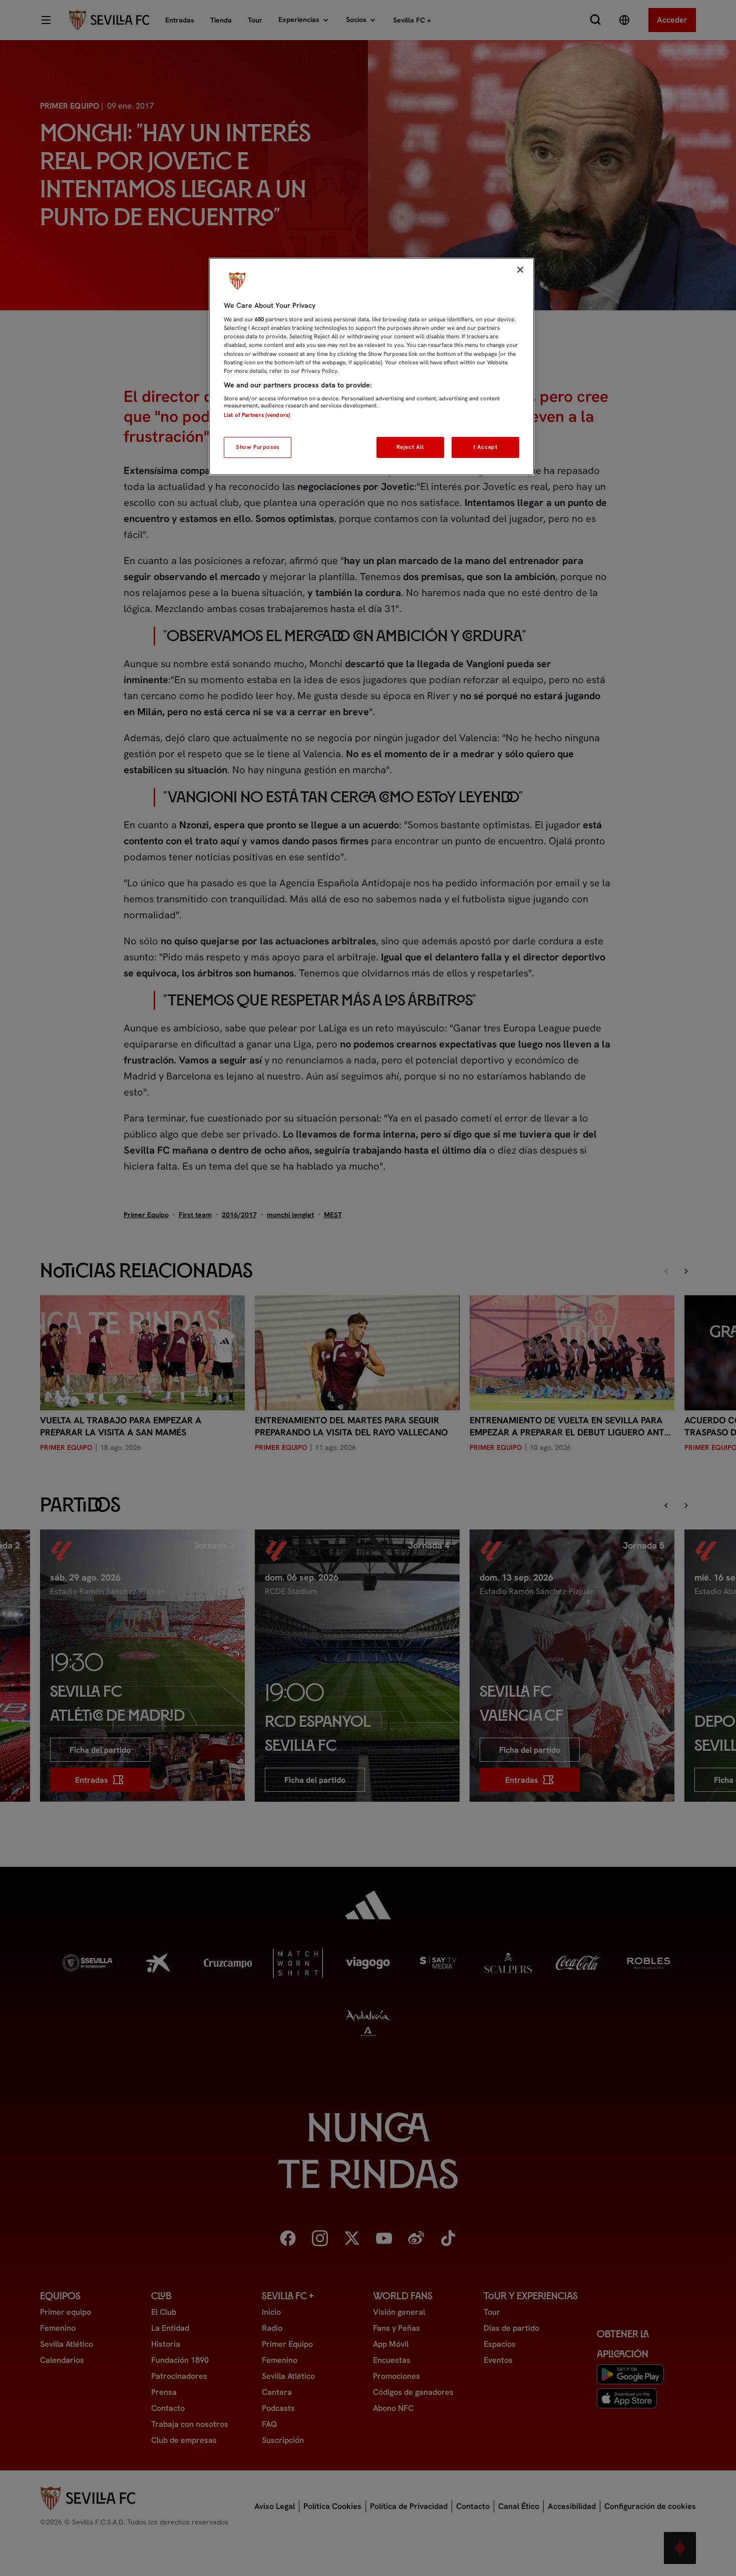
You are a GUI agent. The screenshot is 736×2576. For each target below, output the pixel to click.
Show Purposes (257, 447)
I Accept (486, 447)
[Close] (520, 270)
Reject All (410, 447)
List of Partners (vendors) (257, 415)
